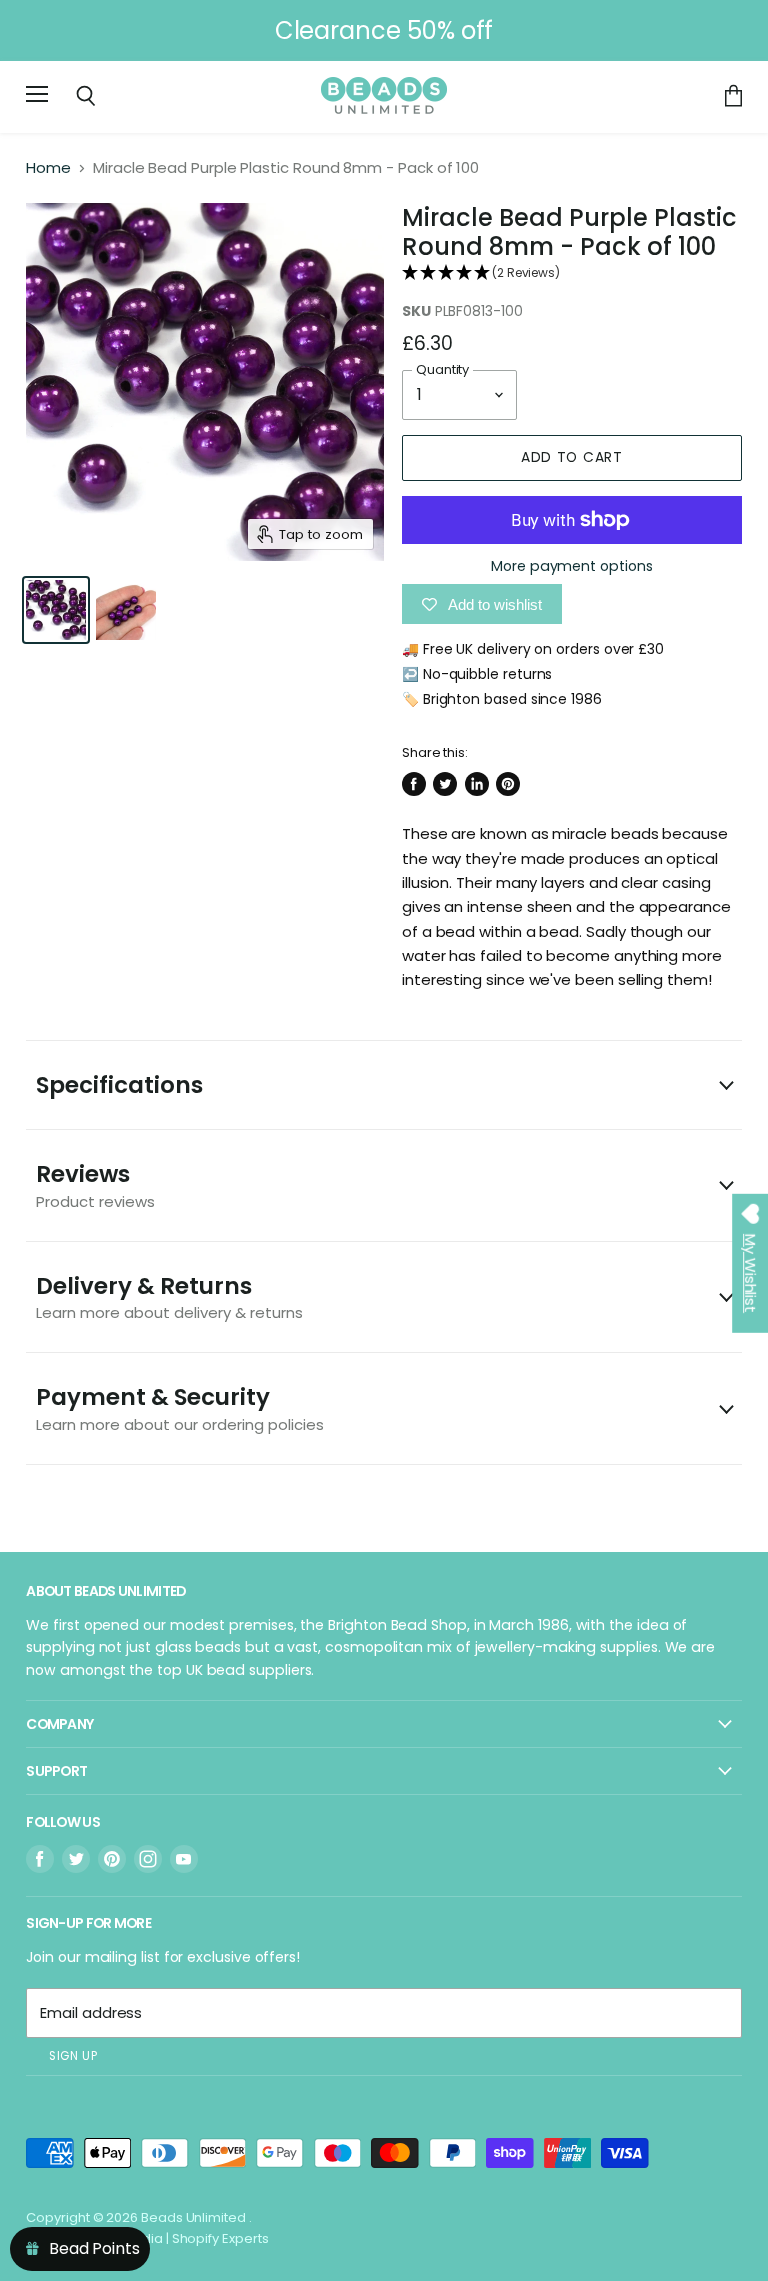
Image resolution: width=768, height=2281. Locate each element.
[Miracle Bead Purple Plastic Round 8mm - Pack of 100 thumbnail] (56, 610)
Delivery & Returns (169, 1296)
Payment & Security (180, 1407)
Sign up (73, 2056)
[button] (572, 273)
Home (48, 167)
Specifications (119, 1085)
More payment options (572, 566)
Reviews (95, 1184)
